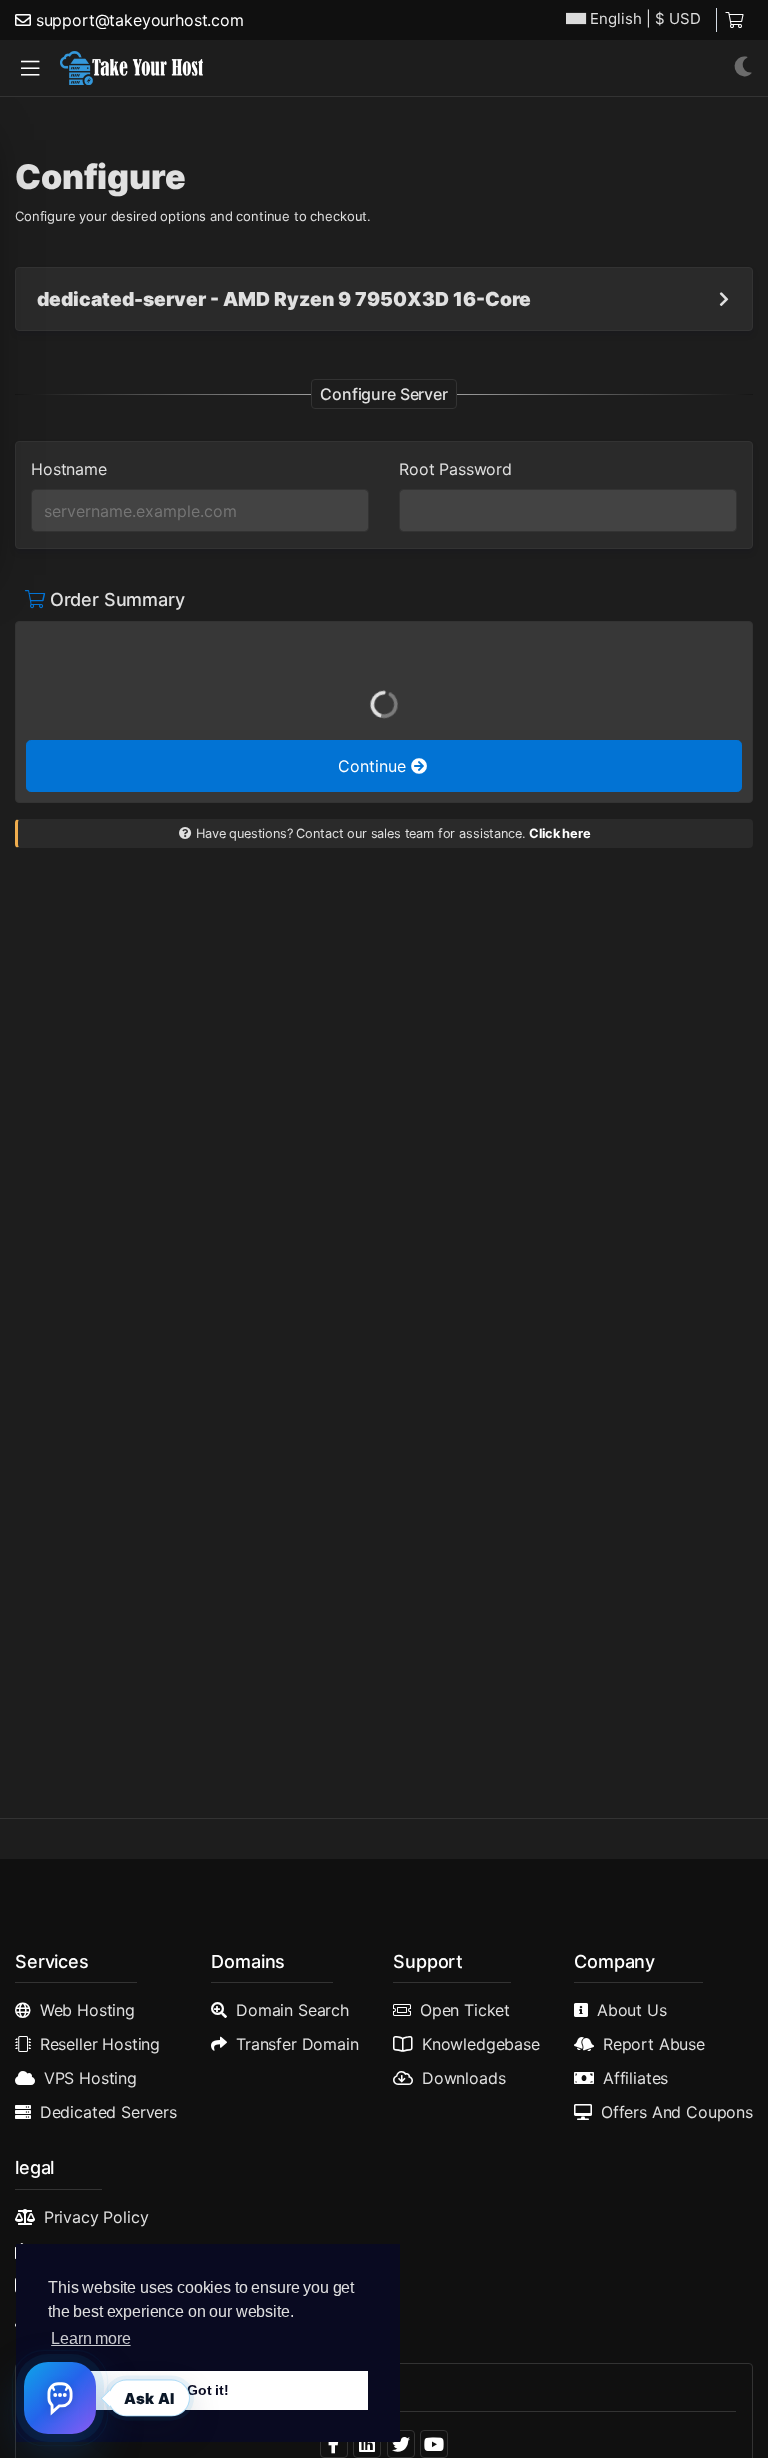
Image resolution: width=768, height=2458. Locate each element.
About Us (632, 2010)
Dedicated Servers (108, 2112)
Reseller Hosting (100, 2044)
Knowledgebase (481, 2044)
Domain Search (292, 2010)
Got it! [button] (208, 2390)
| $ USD (645, 18)
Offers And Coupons (677, 2112)
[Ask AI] (60, 2398)
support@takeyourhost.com (140, 20)
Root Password (455, 469)
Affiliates (635, 2078)
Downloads (464, 2078)
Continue (374, 766)
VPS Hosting (90, 2078)
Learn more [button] (90, 2338)
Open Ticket (465, 2010)
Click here (559, 833)
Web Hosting (87, 2010)
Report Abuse (654, 2044)
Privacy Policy (96, 2217)
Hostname (69, 469)
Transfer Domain (297, 2044)
